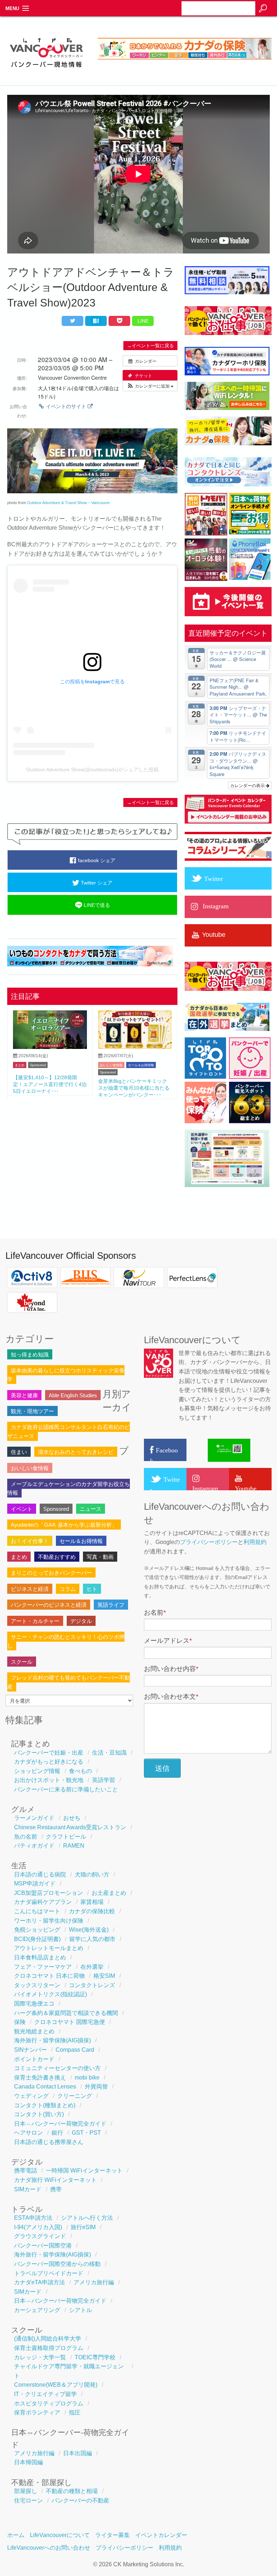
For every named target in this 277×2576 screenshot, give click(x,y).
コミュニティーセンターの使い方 (57, 2068)
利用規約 (255, 1542)
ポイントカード (34, 2059)
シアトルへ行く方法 (87, 2218)
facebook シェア (96, 860)
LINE (143, 321)
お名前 (155, 1613)
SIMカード (28, 2189)
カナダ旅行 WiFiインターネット (55, 2180)
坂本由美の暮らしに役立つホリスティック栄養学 (66, 1375)
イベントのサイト (66, 406)
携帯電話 (26, 2171)
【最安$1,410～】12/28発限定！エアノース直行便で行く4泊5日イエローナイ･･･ (50, 1084)
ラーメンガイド (34, 1818)
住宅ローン (28, 2500)
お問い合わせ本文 (171, 1697)
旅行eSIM (83, 2227)
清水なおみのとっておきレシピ (76, 1452)
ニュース (91, 1509)
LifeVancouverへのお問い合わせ (49, 2548)
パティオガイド (34, 1846)
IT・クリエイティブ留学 (45, 2394)
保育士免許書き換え (40, 2077)
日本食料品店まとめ (40, 1957)
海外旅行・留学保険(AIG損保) (52, 2040)
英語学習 (104, 1780)
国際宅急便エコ (34, 2004)
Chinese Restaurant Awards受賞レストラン (70, 1827)
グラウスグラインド (40, 2236)
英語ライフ (111, 1605)
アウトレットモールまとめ (49, 1948)
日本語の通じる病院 (40, 1874)
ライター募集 (113, 2535)
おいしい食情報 (111, 1065)
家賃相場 (92, 1902)
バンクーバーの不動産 (80, 2500)
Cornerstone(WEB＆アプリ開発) (56, 2385)
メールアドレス (168, 1641)
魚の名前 (26, 1837)
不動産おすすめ (57, 1557)
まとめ (20, 1065)
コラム (68, 1589)
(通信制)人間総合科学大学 (48, 2339)
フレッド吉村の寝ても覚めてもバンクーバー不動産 (69, 1682)
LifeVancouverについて (60, 2535)
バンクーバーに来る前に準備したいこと (66, 1789)
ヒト (92, 1589)
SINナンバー (30, 2050)
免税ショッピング (37, 1930)
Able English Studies (73, 1395)
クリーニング (75, 2096)
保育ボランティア (37, 2412)
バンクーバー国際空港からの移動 (57, 2264)
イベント (22, 1509)
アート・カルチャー (35, 1621)
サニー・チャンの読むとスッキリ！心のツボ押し (66, 1641)
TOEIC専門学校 (95, 2357)
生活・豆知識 (109, 1753)
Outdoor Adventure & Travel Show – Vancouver (69, 503)
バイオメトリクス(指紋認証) (50, 1994)
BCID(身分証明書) (37, 1939)
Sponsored (38, 1065)
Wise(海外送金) (89, 1930)
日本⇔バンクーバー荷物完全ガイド (60, 2124)
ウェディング (31, 2096)
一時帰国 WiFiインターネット (84, 2171)
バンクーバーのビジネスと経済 (49, 1605)
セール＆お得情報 (141, 1065)
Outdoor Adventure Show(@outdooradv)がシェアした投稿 (93, 769)
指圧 (75, 2412)
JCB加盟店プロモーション (49, 1893)
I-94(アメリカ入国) (38, 2227)
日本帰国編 (28, 2462)
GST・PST (86, 2133)
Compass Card (75, 2050)
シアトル (80, 2310)
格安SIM (104, 1976)
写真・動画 (100, 1557)
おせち (72, 1818)
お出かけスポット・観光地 (49, 1780)
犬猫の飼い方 (92, 1874)
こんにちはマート (37, 1911)
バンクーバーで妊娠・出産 (49, 1753)
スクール (22, 1662)
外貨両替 (96, 2087)
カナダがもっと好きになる (49, 1762)
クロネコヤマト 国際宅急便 (70, 2022)
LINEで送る (96, 905)
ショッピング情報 (37, 1771)
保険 (20, 2022)
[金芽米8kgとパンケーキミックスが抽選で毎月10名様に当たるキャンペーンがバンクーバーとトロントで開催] (135, 1047)
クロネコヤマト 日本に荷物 (49, 1976)
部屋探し (26, 2491)
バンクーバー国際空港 (43, 2246)
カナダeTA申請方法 (39, 2282)
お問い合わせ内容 (171, 1669)
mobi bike (87, 2077)
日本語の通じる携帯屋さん (49, 2142)
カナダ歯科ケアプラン (43, 1902)
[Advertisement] (92, 1157)
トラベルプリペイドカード (49, 2273)
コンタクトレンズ (92, 1985)
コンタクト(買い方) (39, 2114)
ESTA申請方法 (33, 2218)
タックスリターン (37, 1985)
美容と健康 (24, 1395)
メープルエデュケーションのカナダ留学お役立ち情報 (69, 1488)
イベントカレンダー (161, 2535)
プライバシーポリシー (209, 1542)
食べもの (80, 1771)
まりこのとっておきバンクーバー (51, 1573)
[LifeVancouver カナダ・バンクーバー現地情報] (46, 72)
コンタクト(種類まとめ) (45, 2105)
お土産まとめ (109, 1893)
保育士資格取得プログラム (49, 2348)
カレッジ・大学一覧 (40, 2357)
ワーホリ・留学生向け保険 (49, 1921)
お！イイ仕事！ (30, 1541)
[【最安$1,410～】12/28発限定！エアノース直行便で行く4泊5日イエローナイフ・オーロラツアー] (50, 1047)
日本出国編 (78, 2453)
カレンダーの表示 (248, 785)
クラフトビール (66, 1837)
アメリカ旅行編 (94, 2282)
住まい (19, 1452)
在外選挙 (92, 1967)
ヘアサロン (28, 2133)
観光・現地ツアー (32, 1411)
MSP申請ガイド (35, 1884)
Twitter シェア (96, 883)
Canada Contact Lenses (45, 2087)
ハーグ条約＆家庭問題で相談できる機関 (66, 2013)
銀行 (57, 2133)
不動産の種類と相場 (72, 2491)
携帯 (56, 2189)
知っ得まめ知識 (30, 1355)
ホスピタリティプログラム (49, 2403)
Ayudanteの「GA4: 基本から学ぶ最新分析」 (64, 1525)
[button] (150, 386)
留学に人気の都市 (92, 1939)
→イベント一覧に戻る (150, 346)
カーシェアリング (37, 2310)
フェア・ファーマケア (43, 1967)
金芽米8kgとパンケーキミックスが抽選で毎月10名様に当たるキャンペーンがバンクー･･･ (134, 1088)
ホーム (16, 2535)
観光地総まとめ (34, 2031)
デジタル (81, 1621)
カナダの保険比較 (92, 1911)
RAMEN (74, 1846)
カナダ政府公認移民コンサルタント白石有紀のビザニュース (69, 1431)
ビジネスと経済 (30, 1589)
